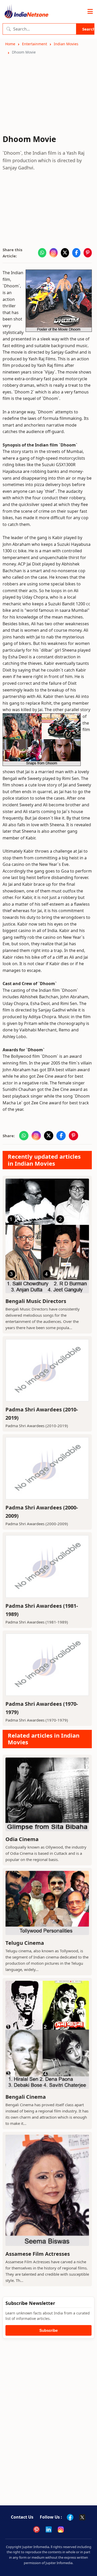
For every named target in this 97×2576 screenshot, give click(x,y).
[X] (82, 2517)
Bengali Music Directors (36, 1301)
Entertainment (35, 44)
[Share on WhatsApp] (42, 253)
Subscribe (48, 2330)
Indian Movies (66, 44)
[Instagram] (61, 2529)
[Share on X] (65, 253)
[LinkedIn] (49, 2529)
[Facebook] (70, 2517)
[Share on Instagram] (54, 253)
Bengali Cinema (26, 2097)
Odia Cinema (22, 1839)
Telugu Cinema (25, 1943)
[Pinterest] (36, 2529)
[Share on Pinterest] (88, 253)
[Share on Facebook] (76, 253)
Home (10, 44)
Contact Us (22, 2517)
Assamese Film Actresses (38, 2254)
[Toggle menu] (90, 12)
